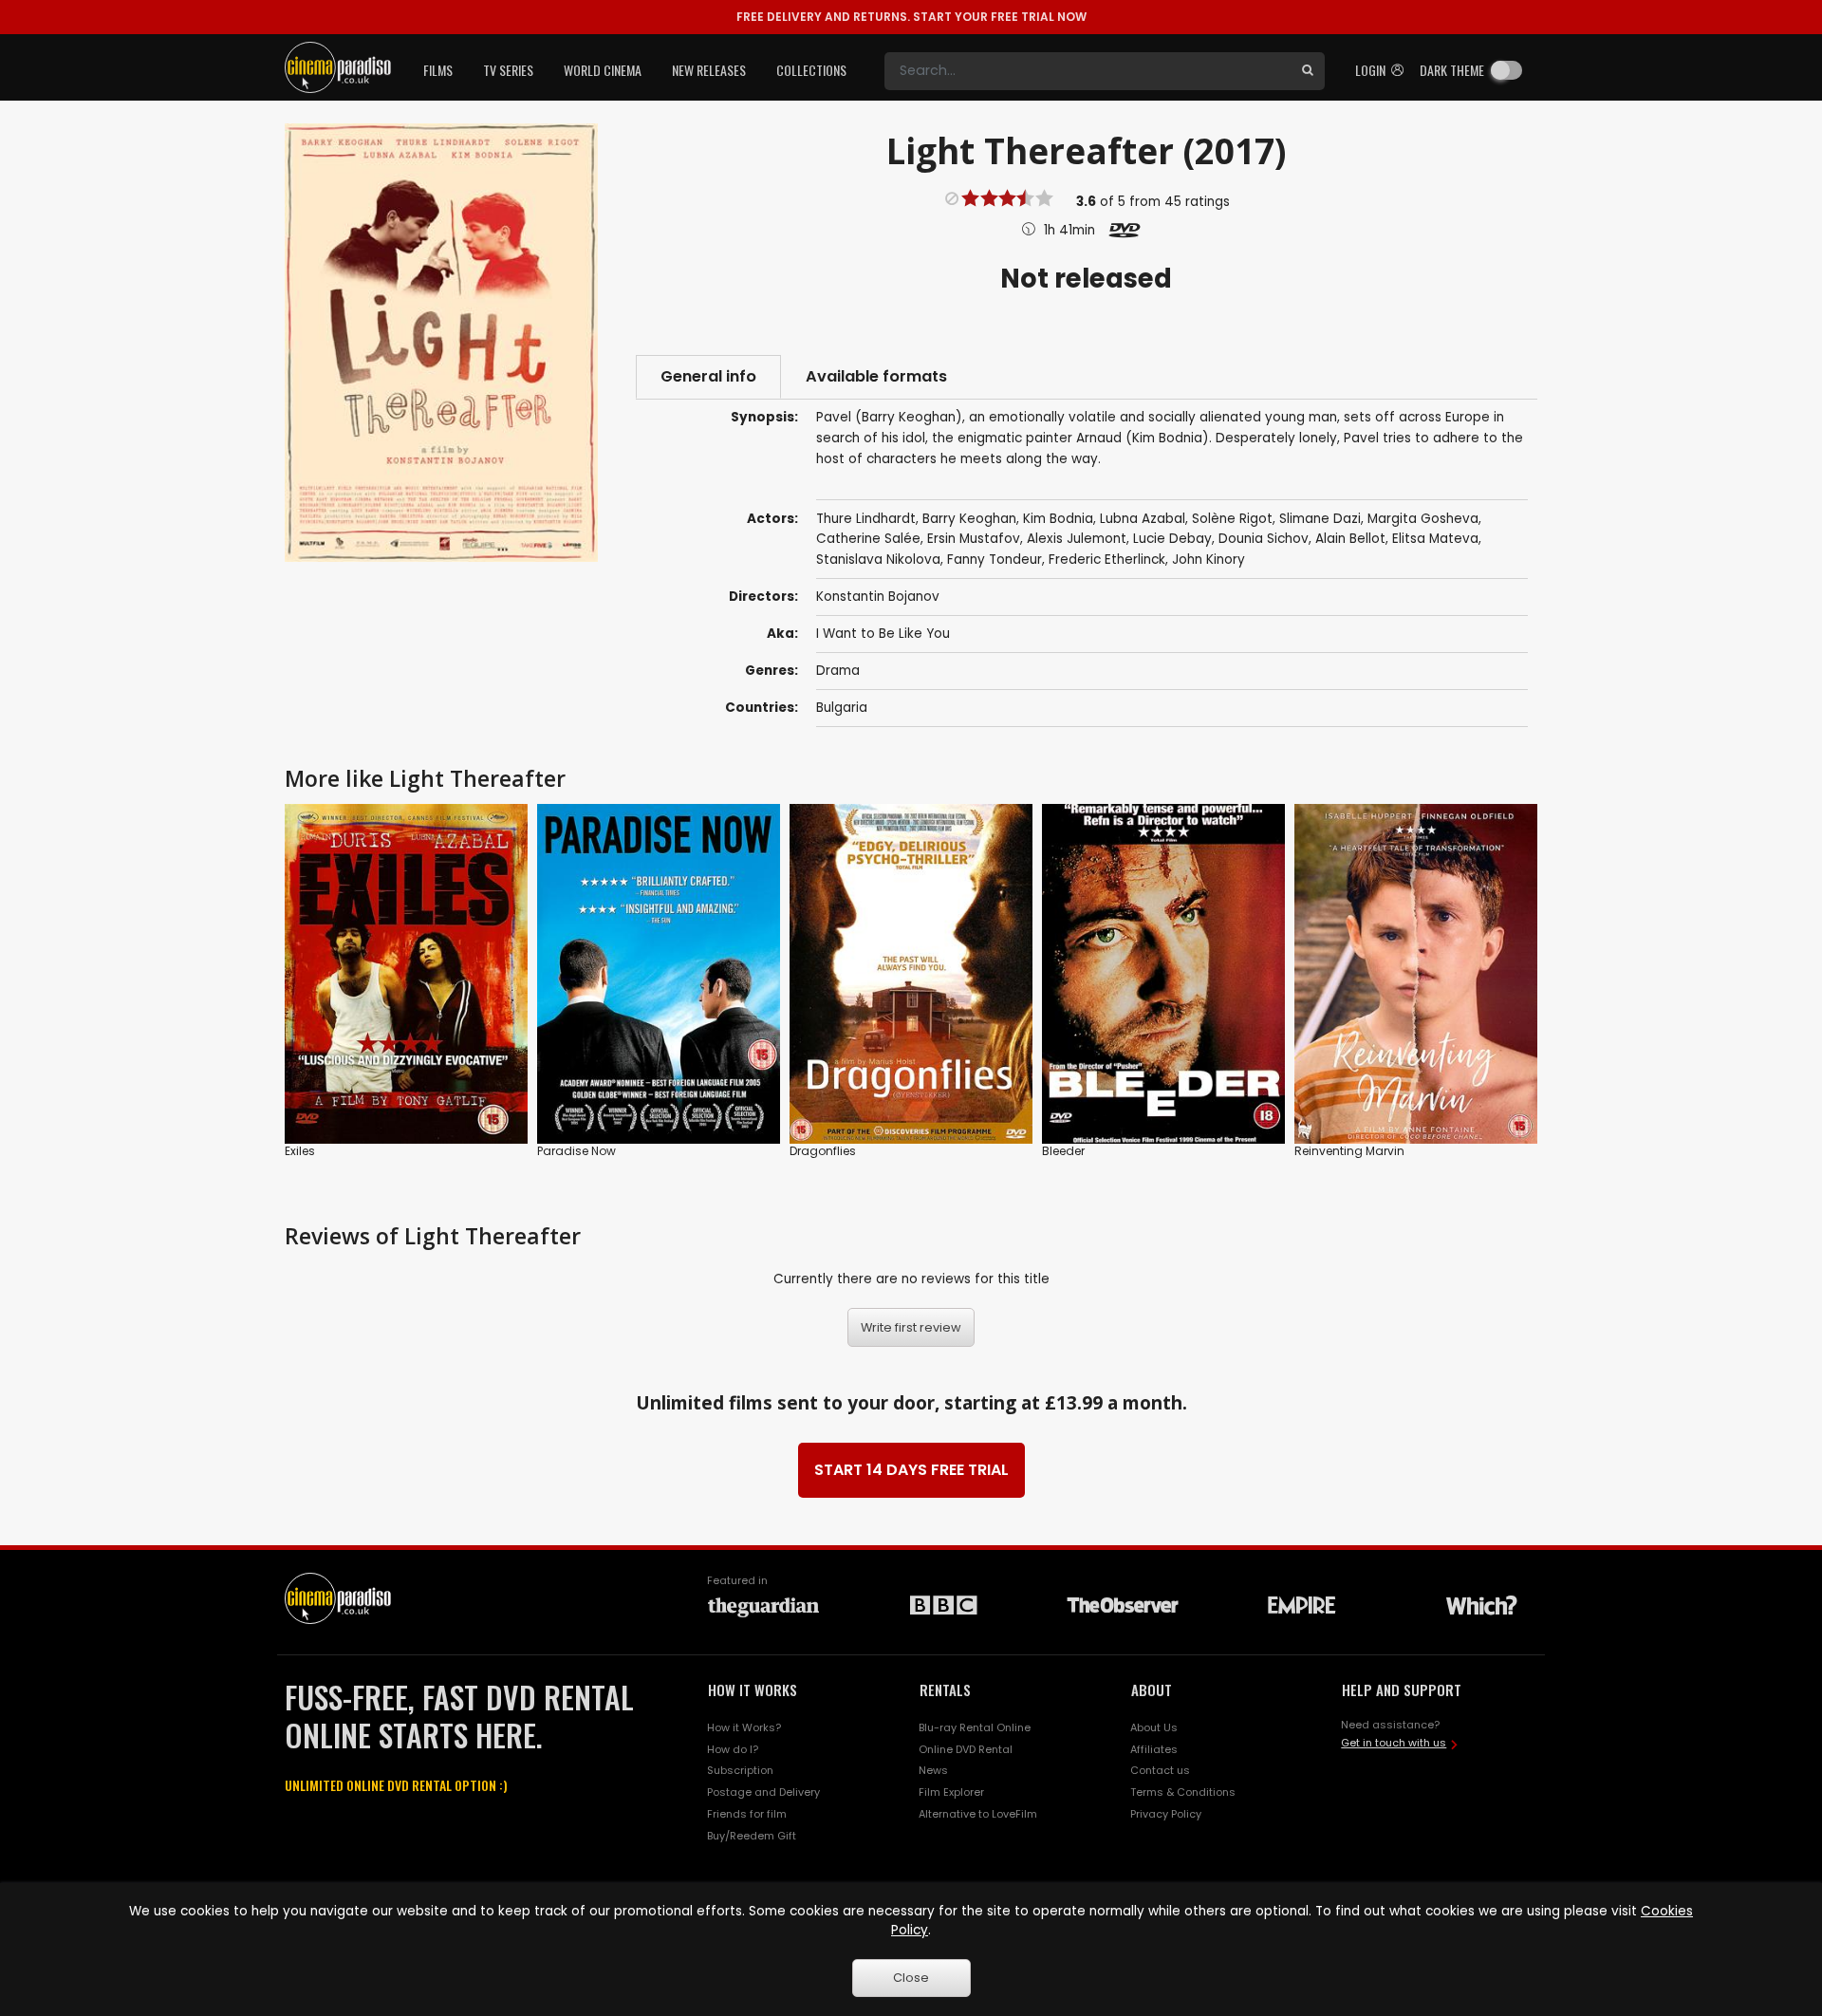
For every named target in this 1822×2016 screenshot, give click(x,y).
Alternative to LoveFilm (978, 1814)
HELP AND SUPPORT (1402, 1689)
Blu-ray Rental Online (975, 1727)
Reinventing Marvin (1349, 1151)
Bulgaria (842, 708)
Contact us (1160, 1770)
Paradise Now (576, 1151)
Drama (838, 671)
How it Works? (744, 1727)
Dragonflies (823, 1151)
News (933, 1770)
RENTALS (945, 1689)
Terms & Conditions (1183, 1792)
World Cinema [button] (603, 70)
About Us (1154, 1727)
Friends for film (747, 1814)
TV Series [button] (508, 70)
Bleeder (1063, 1151)
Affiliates (1154, 1749)
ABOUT (1152, 1689)
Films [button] (438, 70)
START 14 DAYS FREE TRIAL (911, 1470)
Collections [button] (811, 70)
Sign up (407, 1090)
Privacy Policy (1166, 1814)
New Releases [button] (709, 70)
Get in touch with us (1394, 1743)
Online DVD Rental (966, 1749)
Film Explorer (951, 1792)
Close (911, 1978)
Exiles (300, 1151)
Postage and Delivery (763, 1792)
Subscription (740, 1770)
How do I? (733, 1749)
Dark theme (1452, 70)
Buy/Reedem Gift (752, 1836)
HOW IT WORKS (753, 1689)
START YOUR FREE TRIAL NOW (911, 17)
